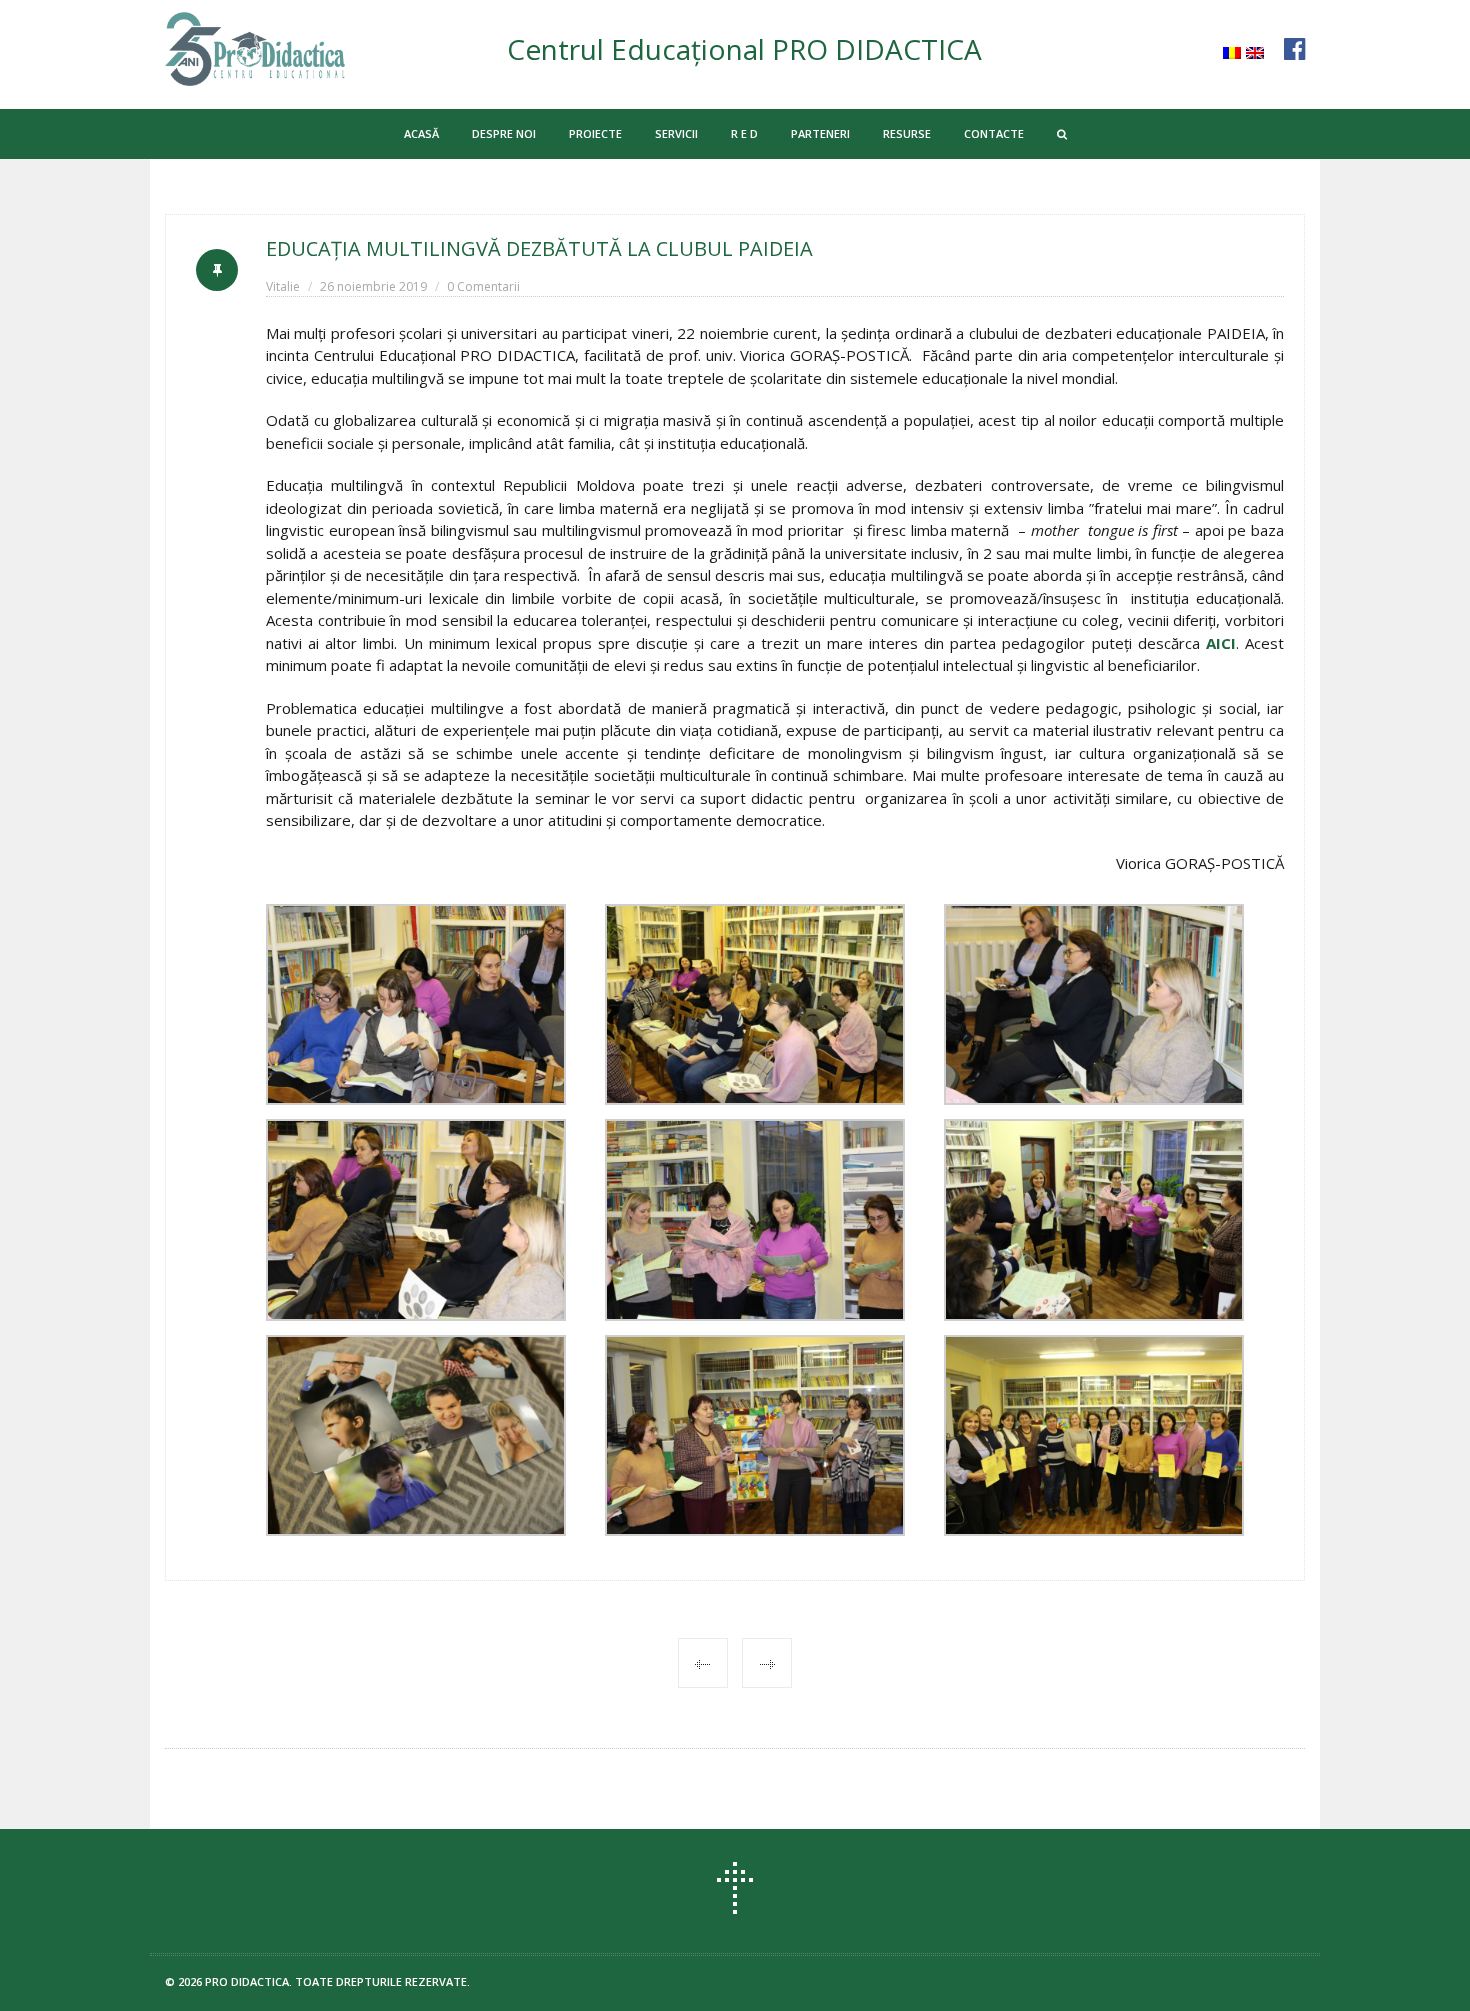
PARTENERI (820, 133)
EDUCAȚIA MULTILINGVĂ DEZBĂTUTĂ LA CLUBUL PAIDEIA (539, 248)
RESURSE (907, 133)
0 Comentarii (483, 286)
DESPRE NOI (504, 133)
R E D (744, 133)
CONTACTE (994, 133)
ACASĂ (421, 133)
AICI (1221, 643)
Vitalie (283, 286)
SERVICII (676, 133)
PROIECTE (595, 133)
